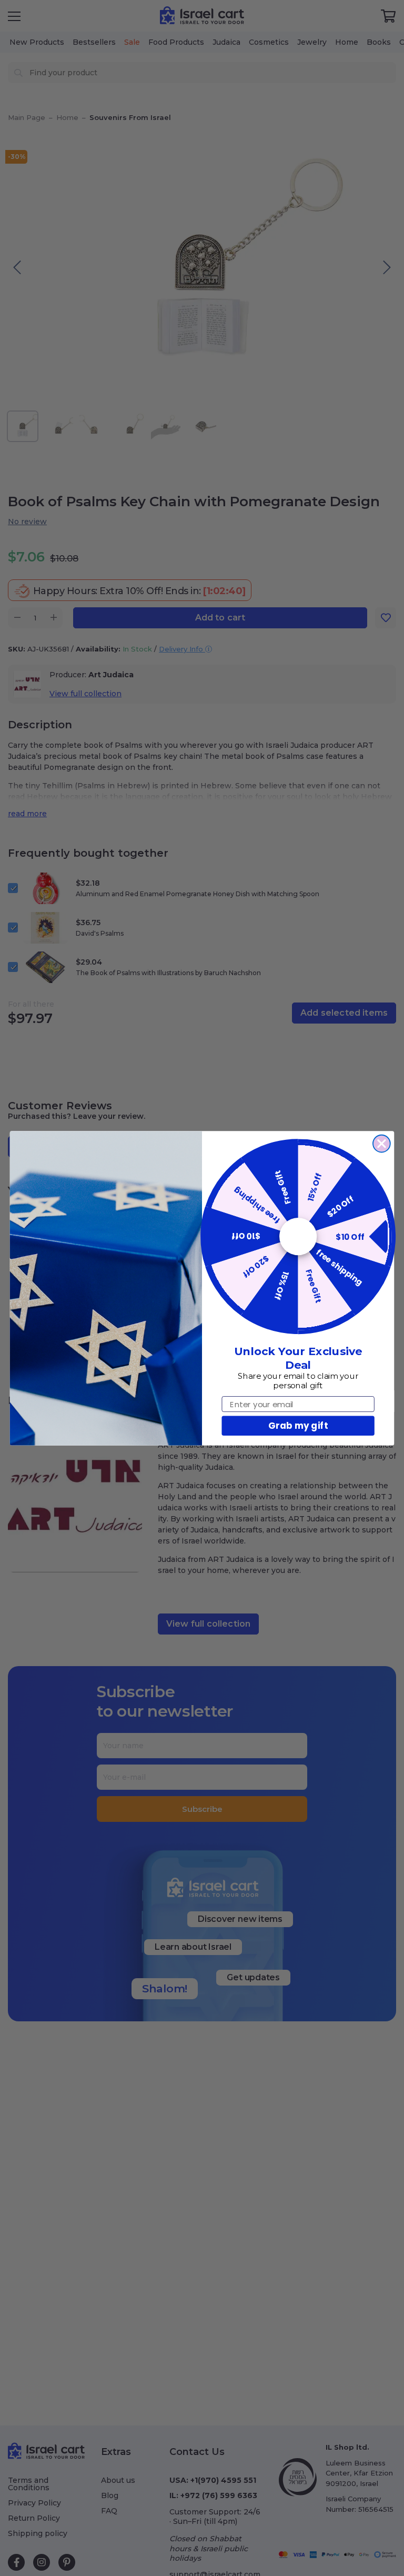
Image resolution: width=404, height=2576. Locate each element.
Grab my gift (298, 1425)
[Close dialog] (382, 1143)
